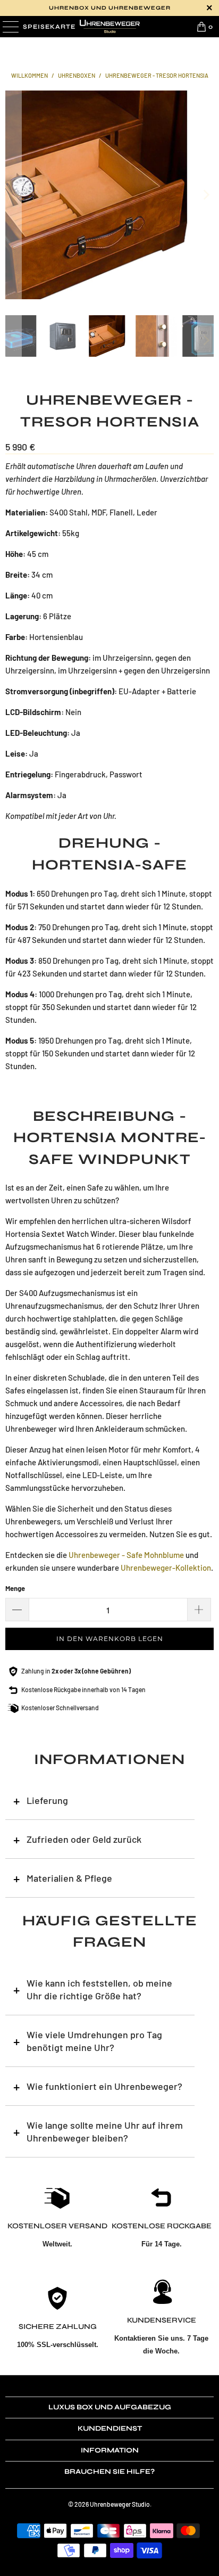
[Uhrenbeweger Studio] (109, 27)
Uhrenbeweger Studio (120, 2504)
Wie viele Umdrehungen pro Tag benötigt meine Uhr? (94, 2041)
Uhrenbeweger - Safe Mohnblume (126, 1555)
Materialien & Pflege (69, 1878)
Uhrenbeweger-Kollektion (166, 1568)
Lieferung (47, 1800)
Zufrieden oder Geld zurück (84, 1839)
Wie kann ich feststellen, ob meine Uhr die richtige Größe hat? (99, 1989)
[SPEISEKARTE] (10, 27)
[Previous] (13, 195)
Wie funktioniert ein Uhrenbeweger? (104, 2086)
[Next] (206, 195)
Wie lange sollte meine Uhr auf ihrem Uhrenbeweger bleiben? (105, 2131)
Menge (15, 1588)
